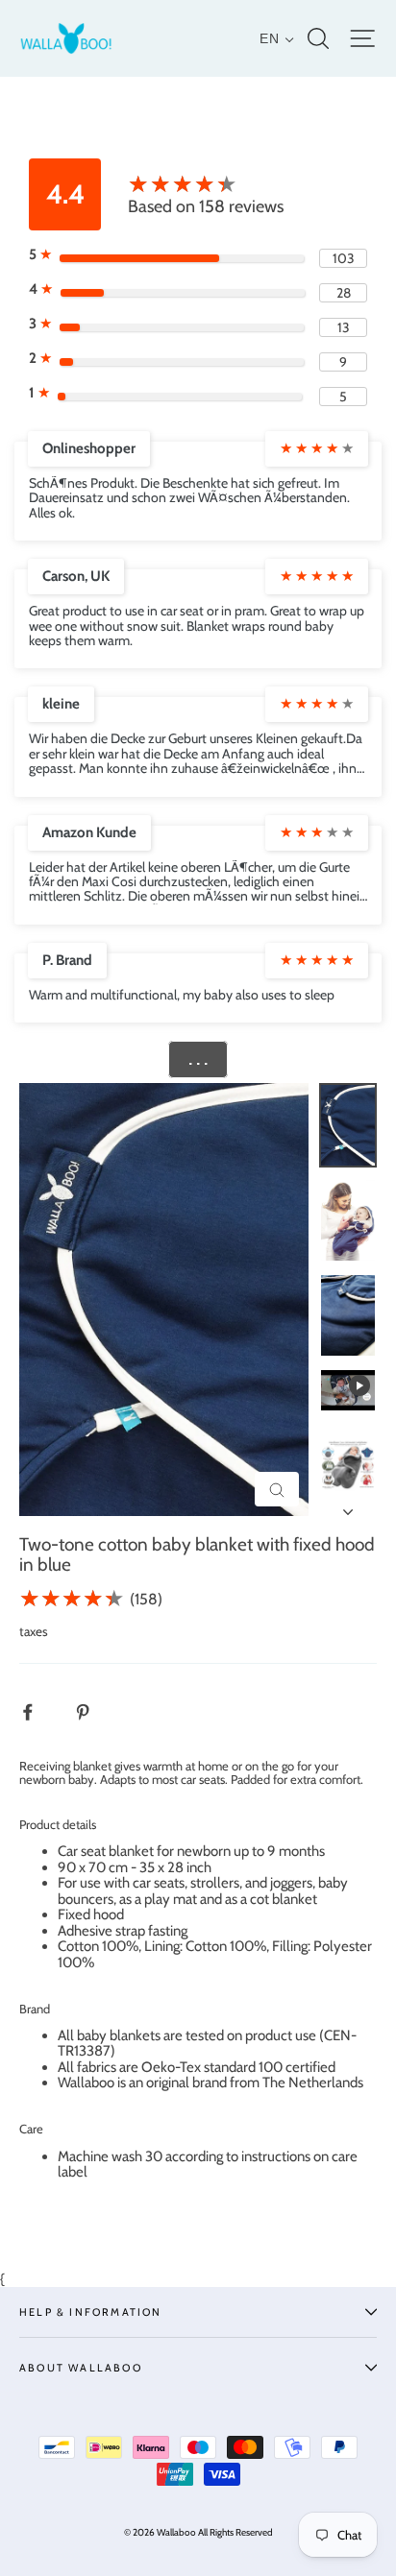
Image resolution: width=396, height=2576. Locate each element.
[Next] (348, 1506)
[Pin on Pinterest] (93, 1711)
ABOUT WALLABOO (81, 2368)
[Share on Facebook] (38, 1711)
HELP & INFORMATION (91, 2312)
